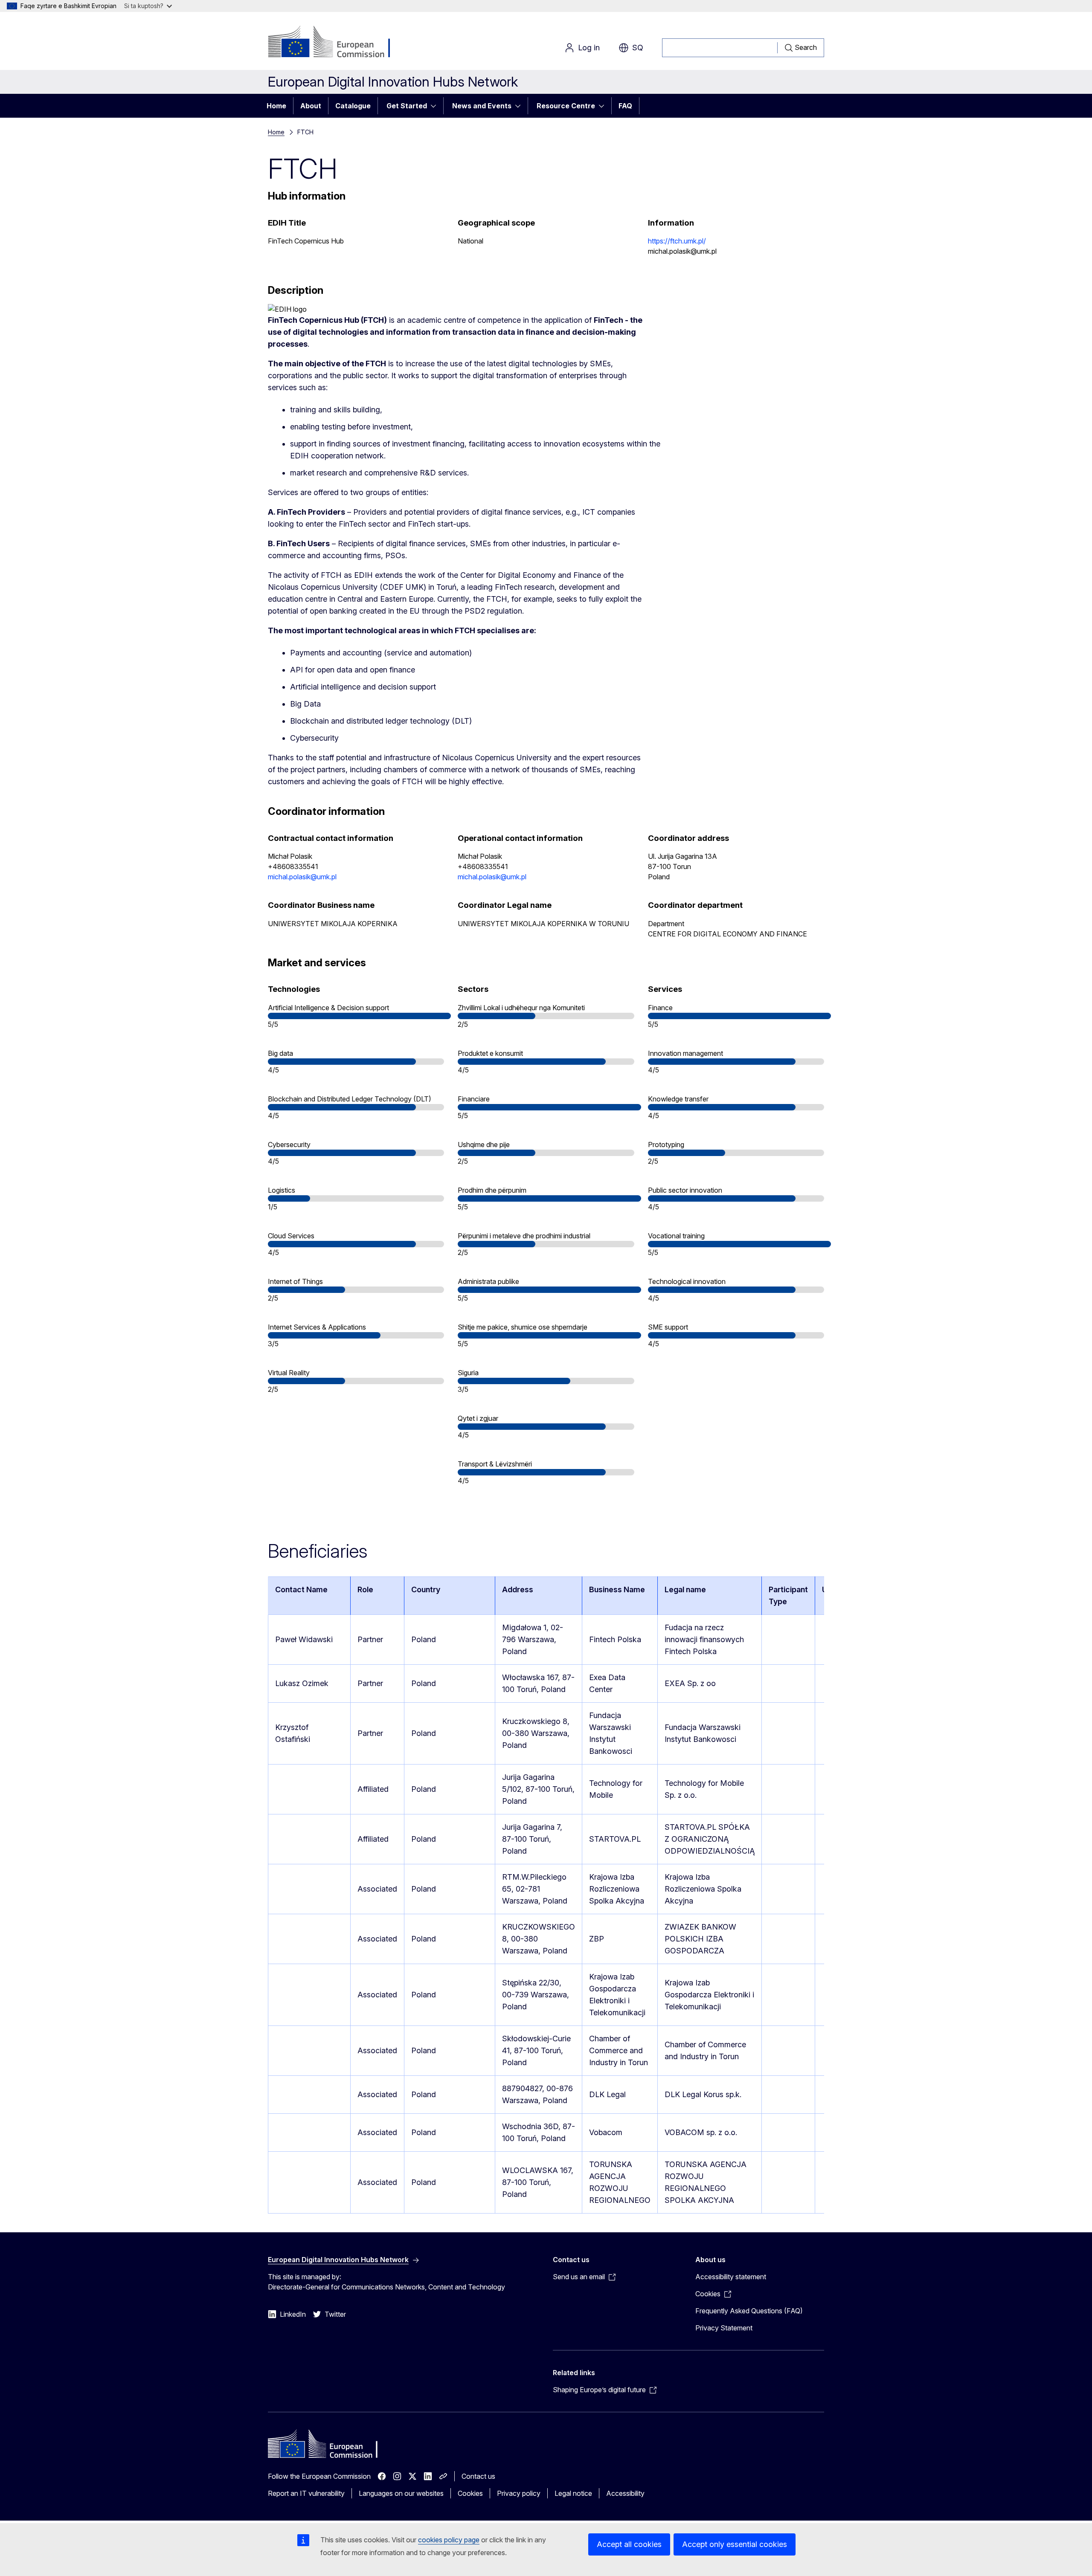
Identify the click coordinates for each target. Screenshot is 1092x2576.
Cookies (470, 2493)
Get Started (407, 106)
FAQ (625, 106)
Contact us (478, 2476)
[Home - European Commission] (337, 43)
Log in (589, 48)
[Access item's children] (436, 106)
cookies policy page (449, 2540)
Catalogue (353, 106)
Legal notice (573, 2493)
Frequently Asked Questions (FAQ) (749, 2311)
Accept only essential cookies (735, 2544)
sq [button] (638, 48)
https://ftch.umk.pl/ (677, 241)
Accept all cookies (629, 2544)
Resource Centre (566, 106)
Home (276, 106)
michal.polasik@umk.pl (302, 877)
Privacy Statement (724, 2328)
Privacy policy (519, 2493)
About (311, 106)
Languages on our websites (401, 2493)
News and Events (482, 106)
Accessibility (625, 2493)
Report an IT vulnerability (306, 2493)
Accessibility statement (731, 2277)
